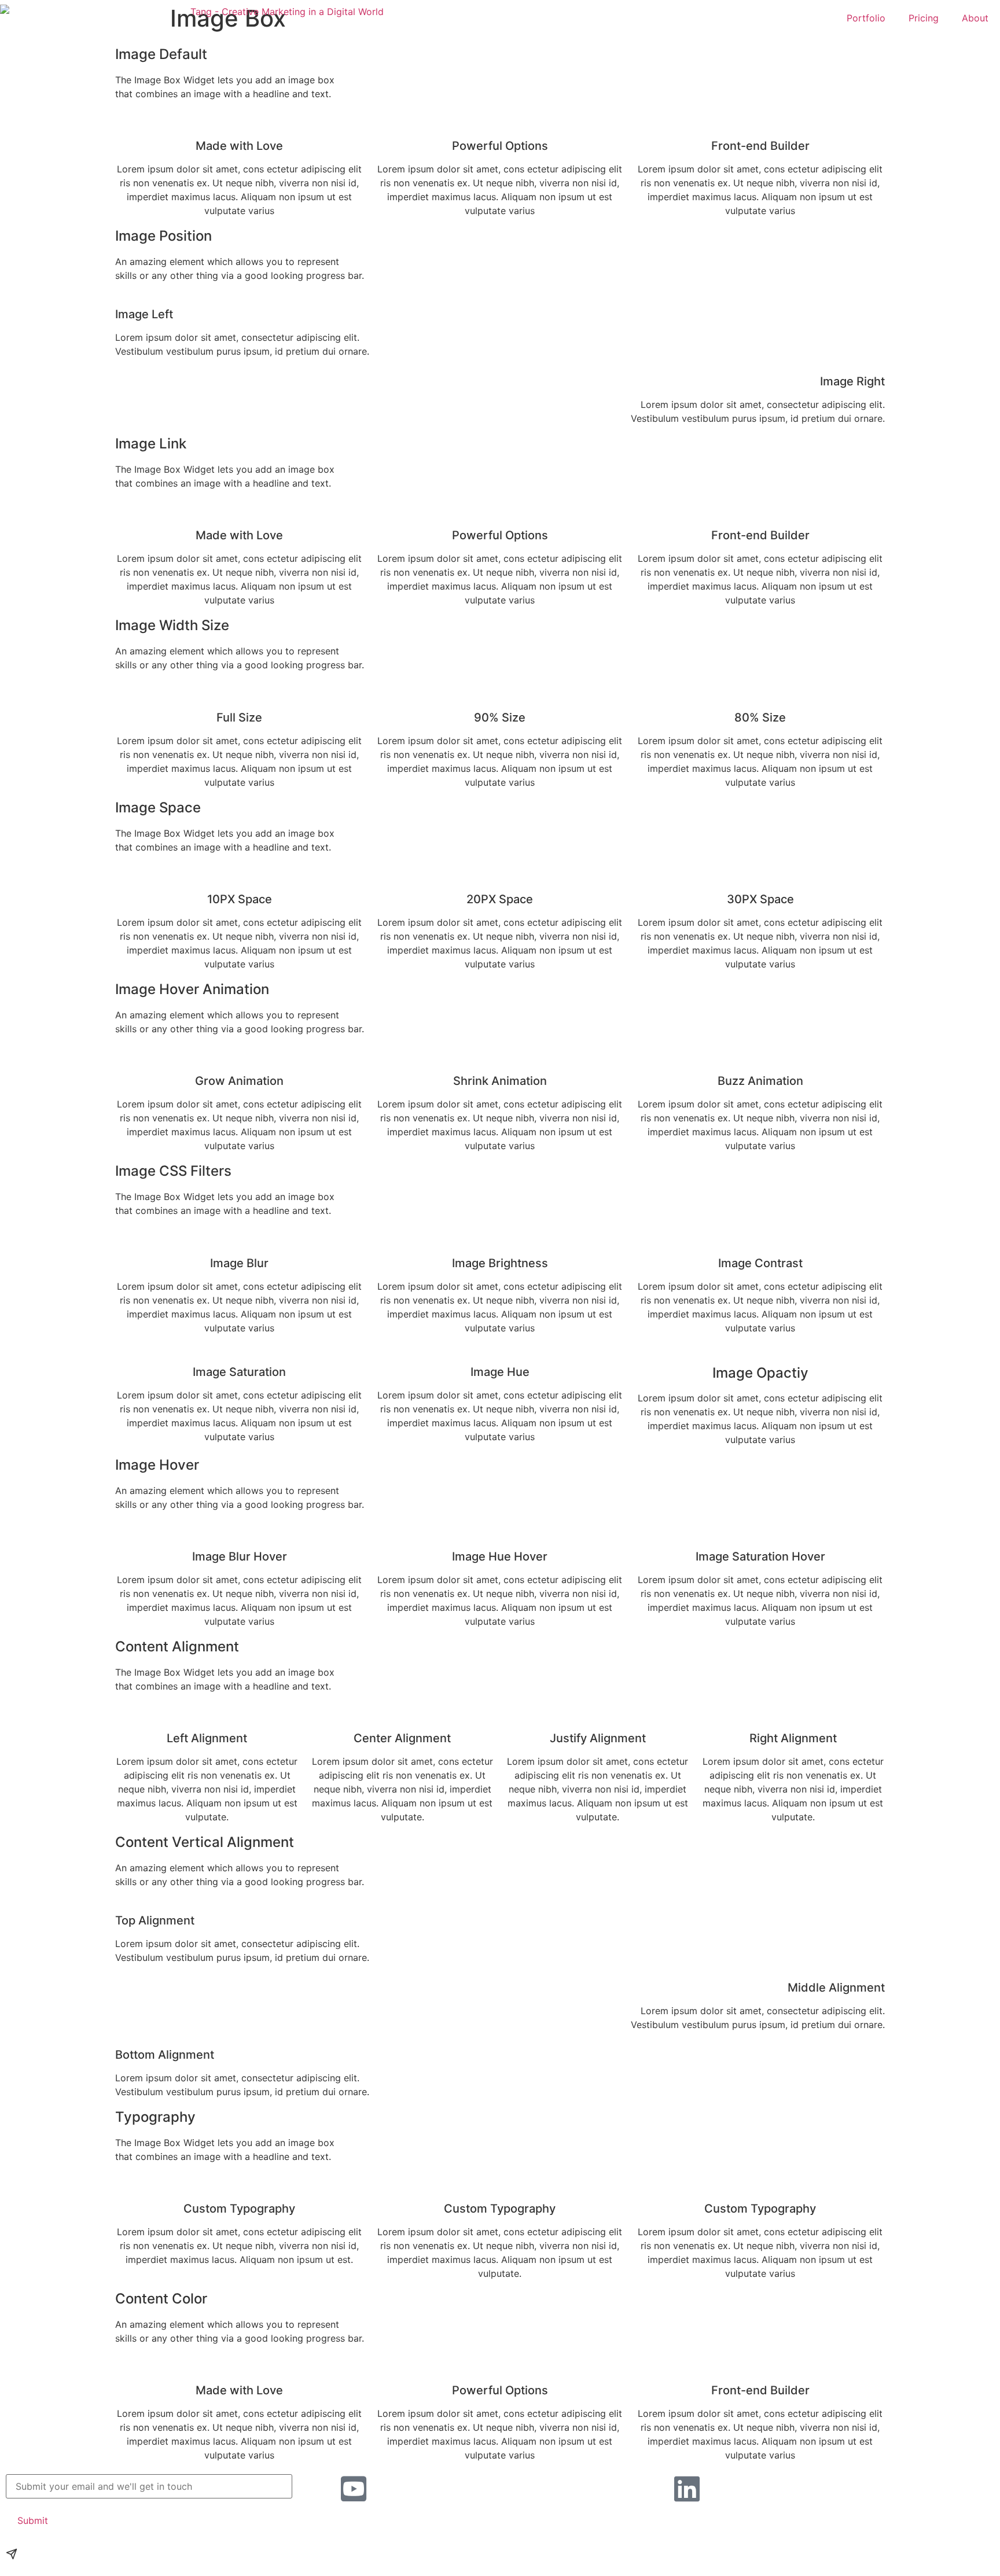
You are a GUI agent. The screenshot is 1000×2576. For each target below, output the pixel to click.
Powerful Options (500, 535)
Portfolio (866, 18)
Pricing (924, 18)
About (975, 18)
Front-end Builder (760, 535)
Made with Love (239, 535)
